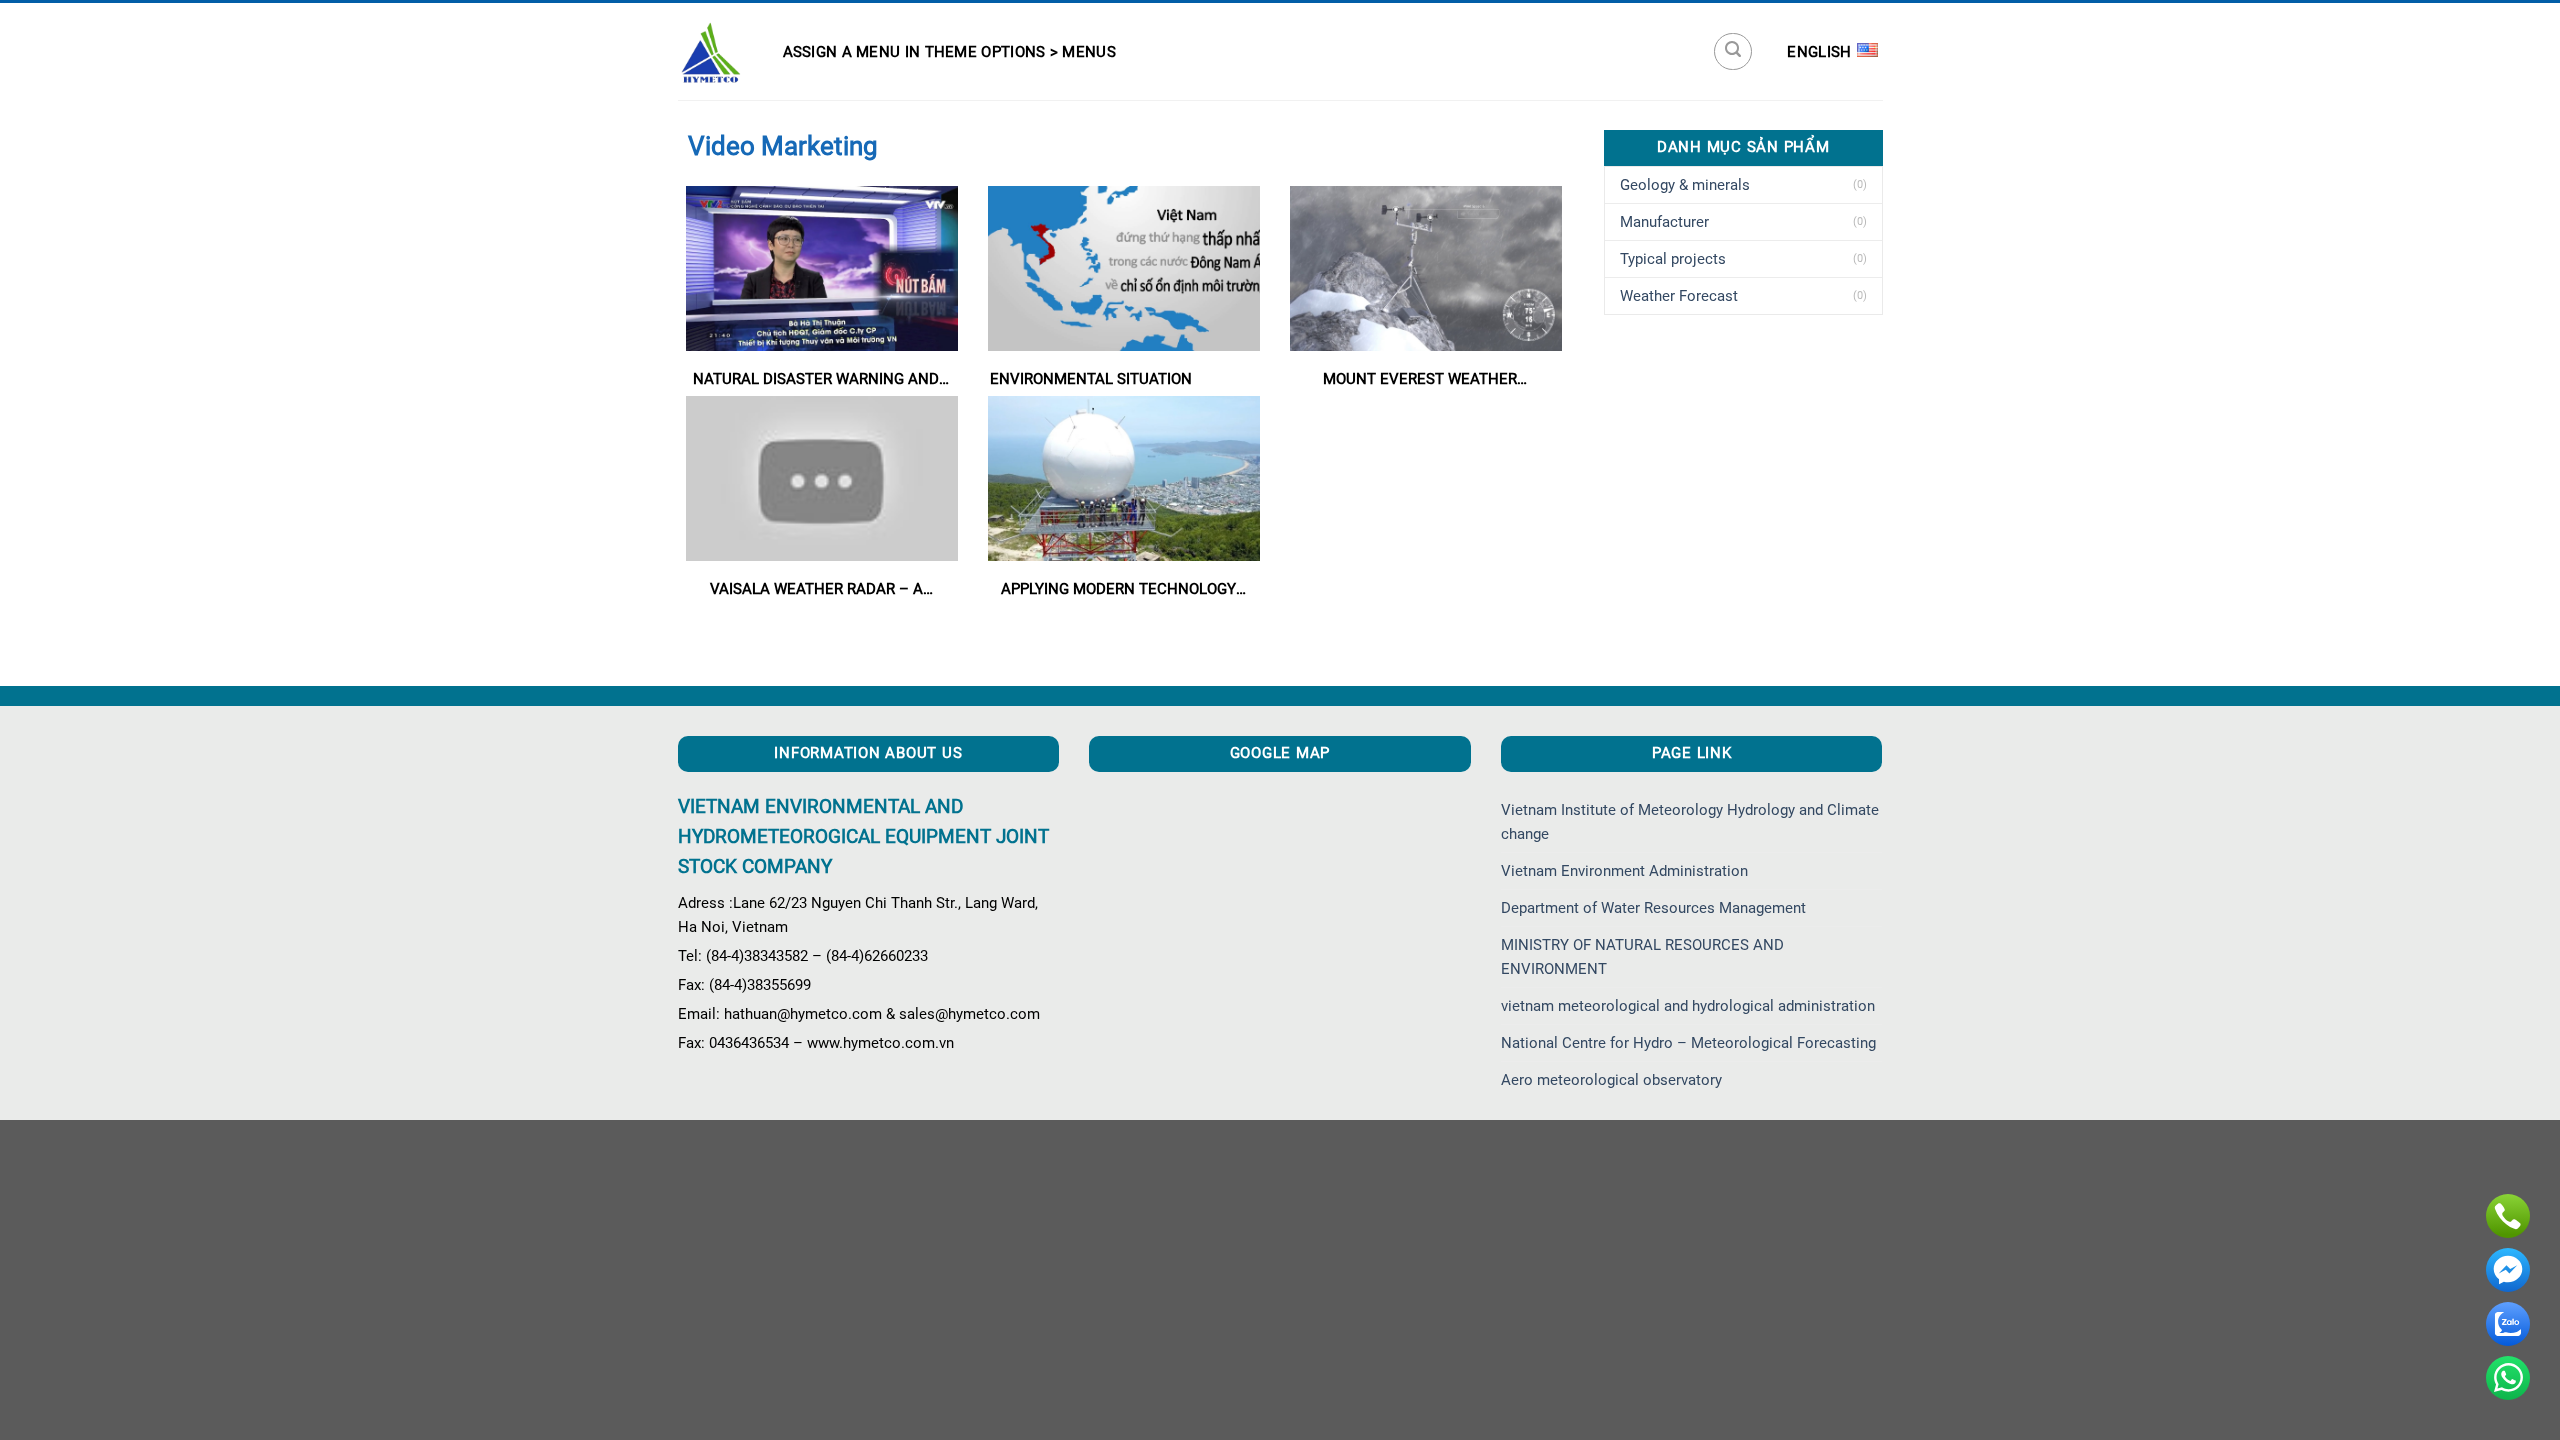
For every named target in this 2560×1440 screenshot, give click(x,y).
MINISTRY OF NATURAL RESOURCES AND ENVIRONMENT (1642, 957)
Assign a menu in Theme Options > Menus (949, 52)
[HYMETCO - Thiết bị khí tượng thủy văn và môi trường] (710, 51)
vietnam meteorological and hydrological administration (1688, 1006)
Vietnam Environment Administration (1624, 871)
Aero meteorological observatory (1611, 1080)
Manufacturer (1664, 222)
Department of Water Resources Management (1653, 908)
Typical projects (1673, 259)
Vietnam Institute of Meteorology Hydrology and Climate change (1690, 822)
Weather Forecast (1679, 296)
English (1819, 52)
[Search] (1733, 52)
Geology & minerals (1685, 185)
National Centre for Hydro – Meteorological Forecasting (1688, 1043)
